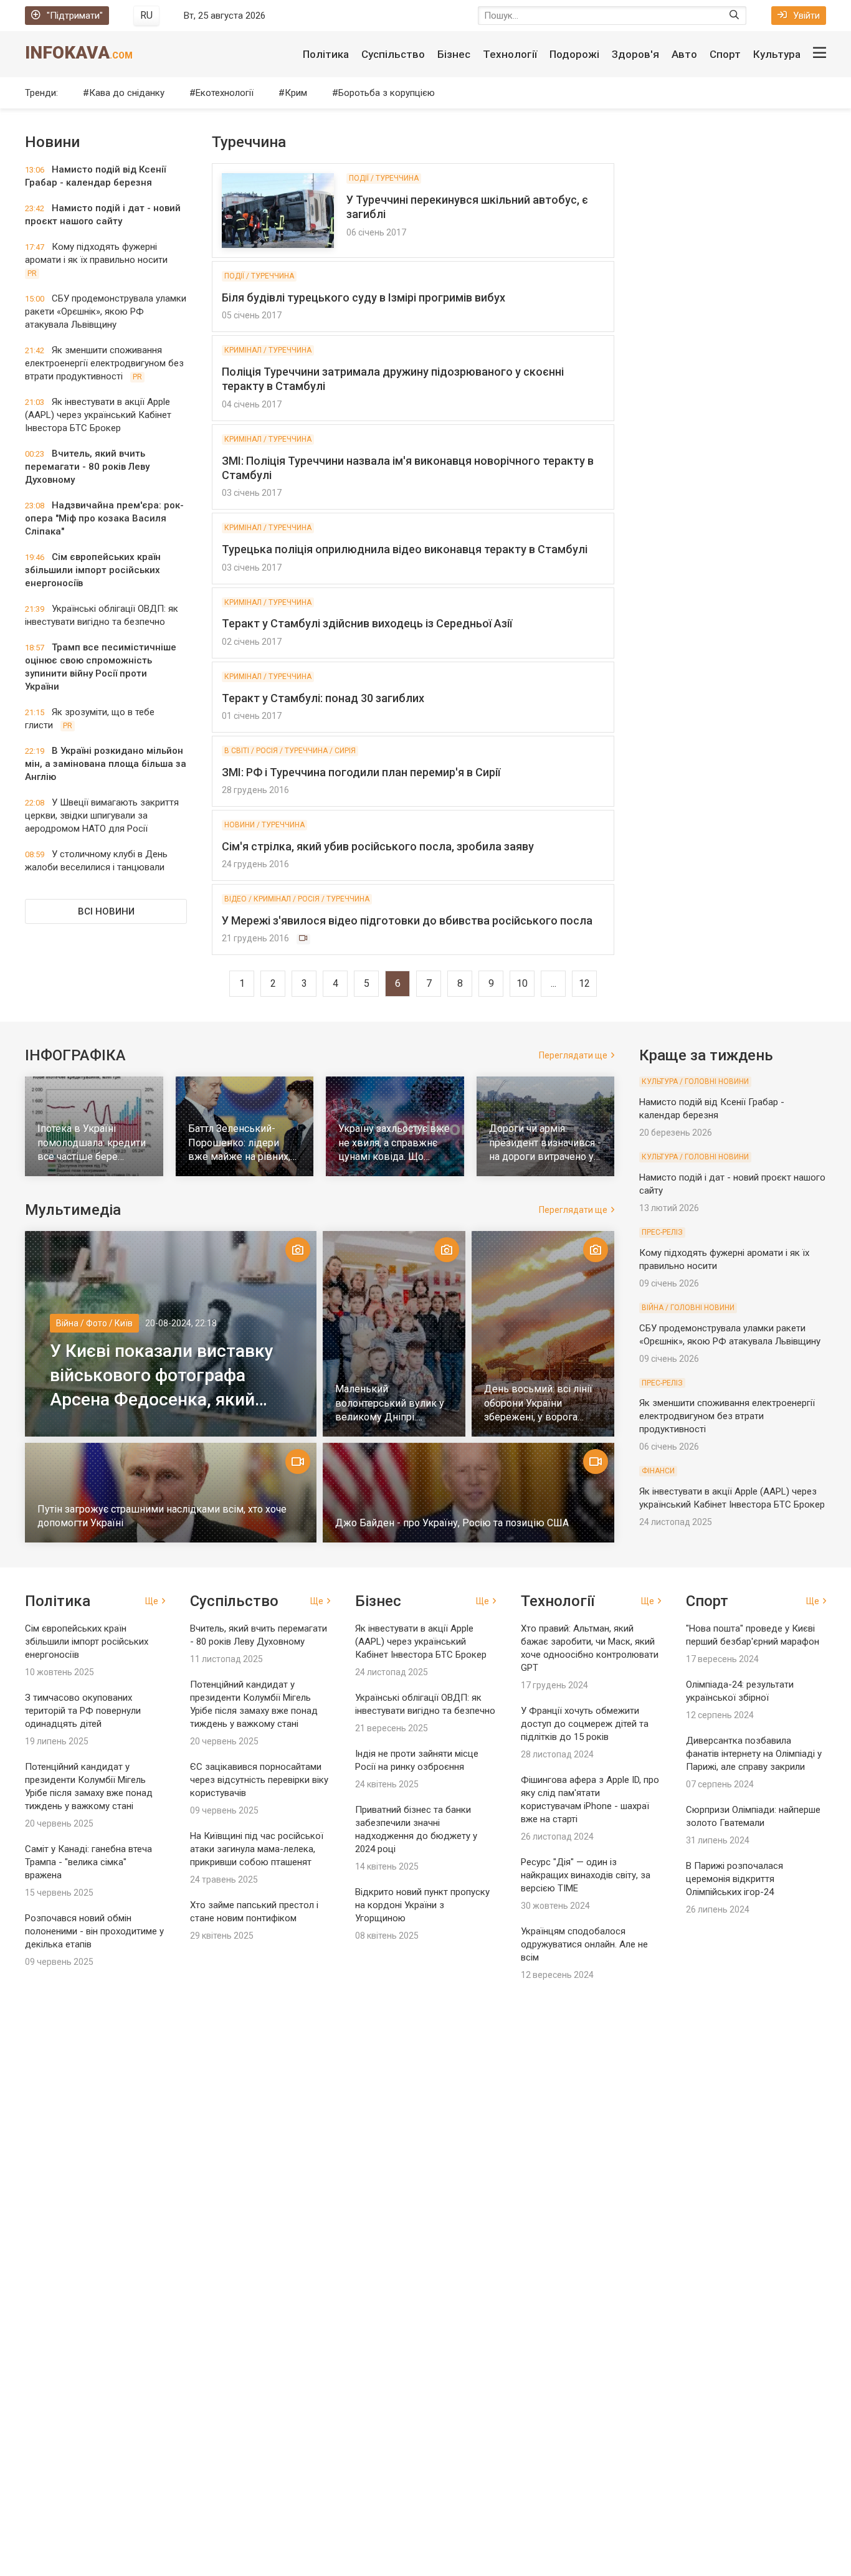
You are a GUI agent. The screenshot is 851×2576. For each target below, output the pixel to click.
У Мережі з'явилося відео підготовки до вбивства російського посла (407, 920)
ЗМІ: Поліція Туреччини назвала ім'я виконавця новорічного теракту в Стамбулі (408, 468)
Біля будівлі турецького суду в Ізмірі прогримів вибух (364, 297)
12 (584, 983)
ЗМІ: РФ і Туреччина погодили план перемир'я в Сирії (361, 772)
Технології (510, 54)
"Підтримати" (75, 16)
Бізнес (454, 54)
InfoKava (79, 53)
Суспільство (393, 54)
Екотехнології (225, 93)
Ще (152, 1601)
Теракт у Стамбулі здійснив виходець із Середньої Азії (367, 623)
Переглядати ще (573, 1055)
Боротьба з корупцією (387, 93)
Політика (326, 54)
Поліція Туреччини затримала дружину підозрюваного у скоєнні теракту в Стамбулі (393, 379)
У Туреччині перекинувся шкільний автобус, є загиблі (467, 207)
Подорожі (574, 54)
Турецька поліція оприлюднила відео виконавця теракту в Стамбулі (405, 549)
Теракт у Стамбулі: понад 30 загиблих (323, 698)
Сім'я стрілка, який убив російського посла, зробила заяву (378, 846)
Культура (777, 54)
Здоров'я (635, 54)
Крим (296, 93)
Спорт (725, 54)
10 (522, 983)
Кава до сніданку (127, 93)
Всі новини (106, 911)
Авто (684, 54)
